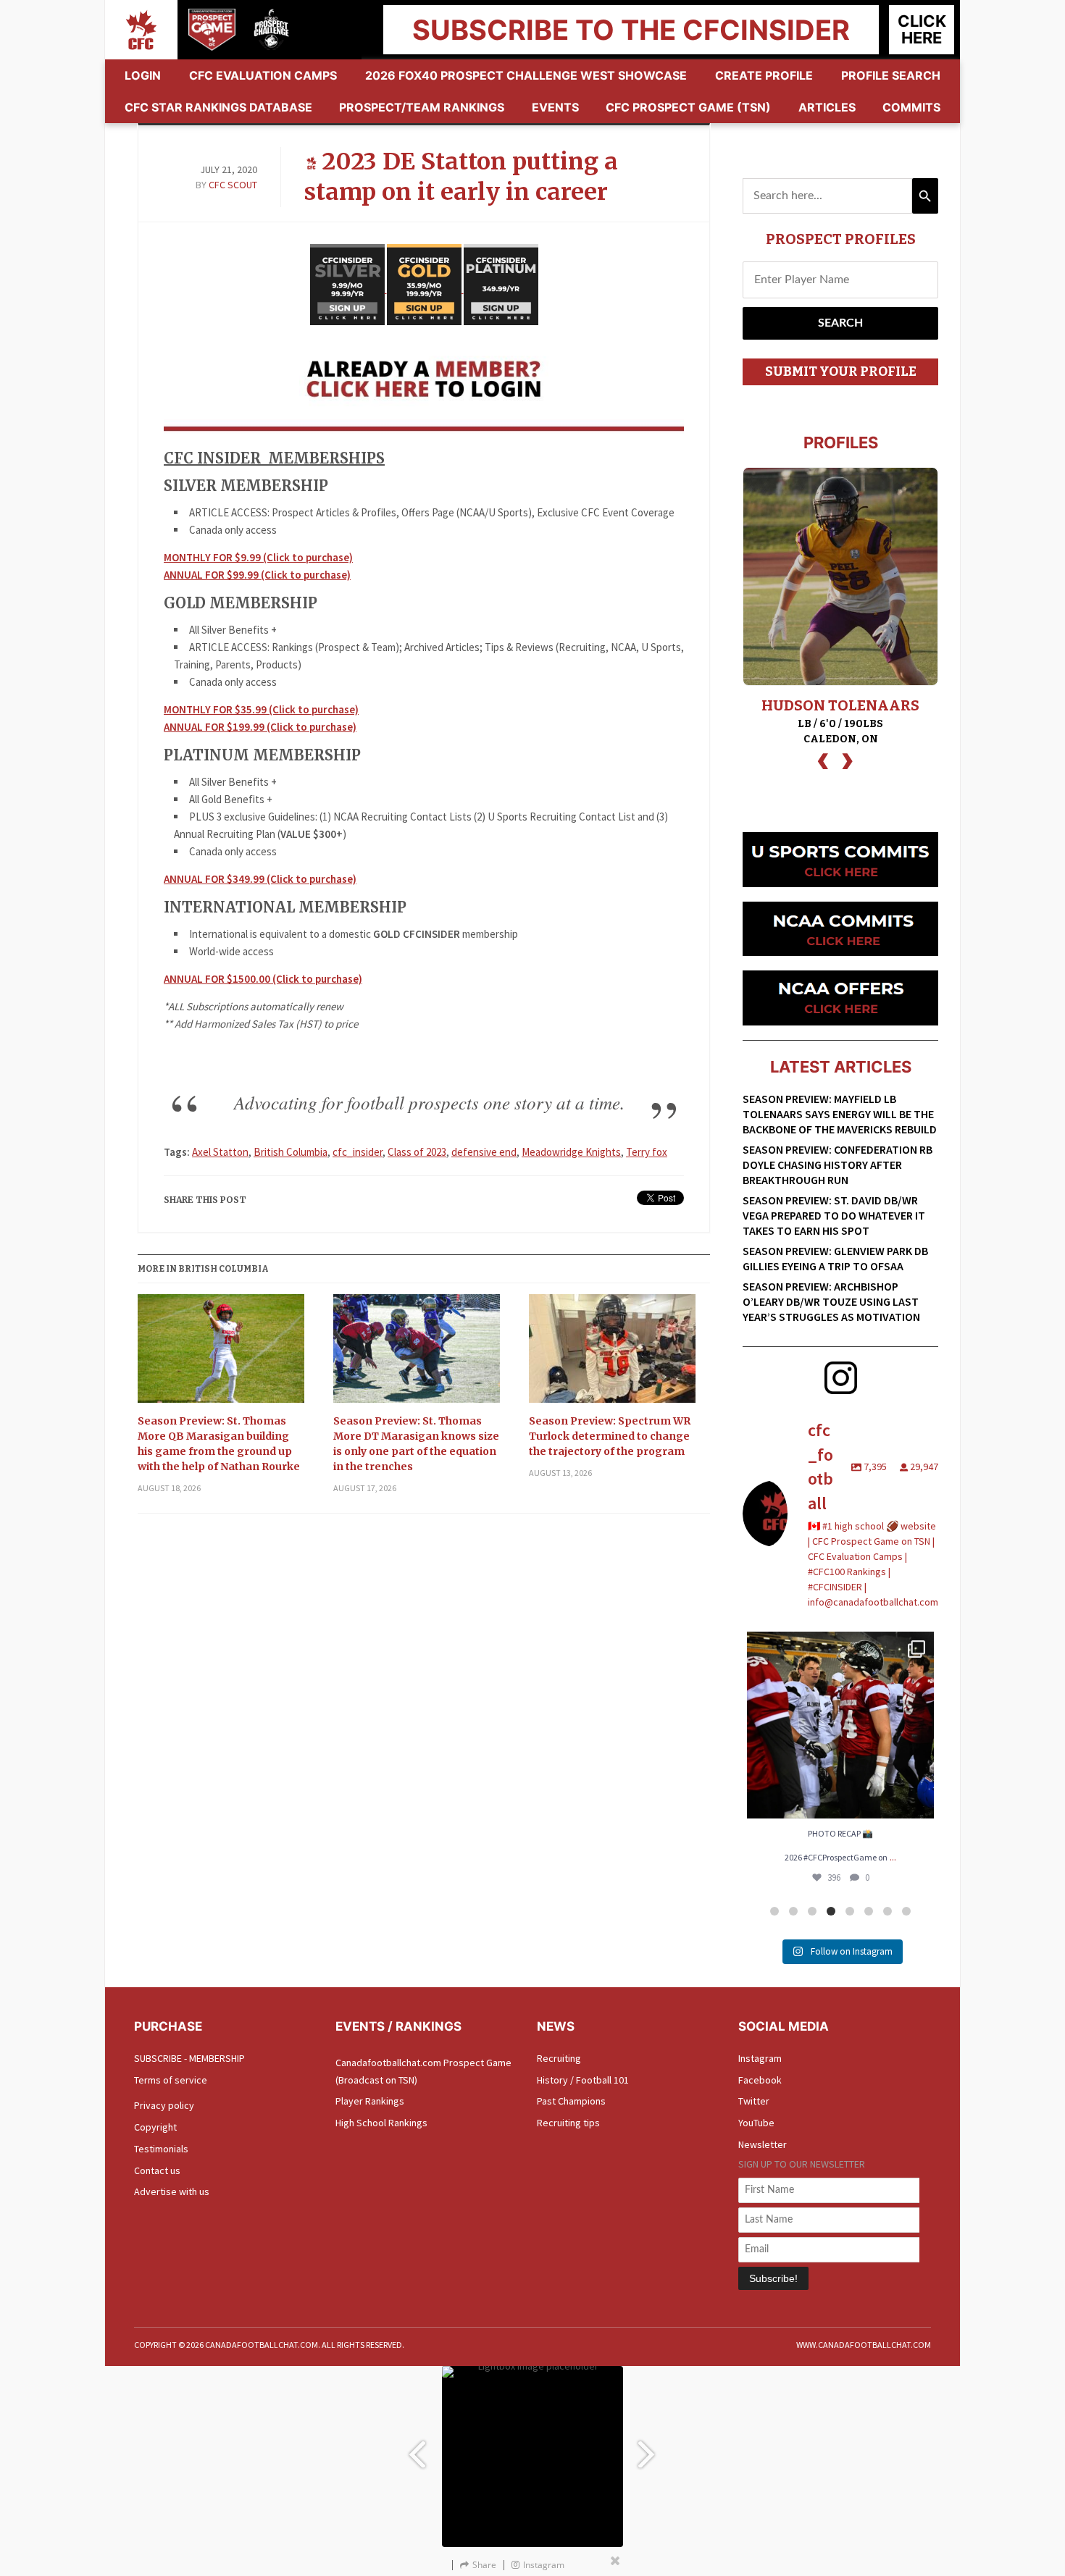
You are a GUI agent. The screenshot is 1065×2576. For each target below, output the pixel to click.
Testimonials (161, 2149)
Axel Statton (220, 1152)
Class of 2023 (417, 1152)
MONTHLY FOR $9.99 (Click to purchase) (258, 557)
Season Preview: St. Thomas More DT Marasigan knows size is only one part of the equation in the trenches (416, 1444)
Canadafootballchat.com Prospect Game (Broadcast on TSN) (423, 2071)
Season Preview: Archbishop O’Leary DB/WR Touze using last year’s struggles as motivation (831, 1301)
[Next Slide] (648, 2447)
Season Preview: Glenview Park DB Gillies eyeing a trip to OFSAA (835, 1258)
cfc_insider (358, 1152)
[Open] (840, 1725)
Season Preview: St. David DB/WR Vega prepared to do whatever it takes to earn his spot (834, 1215)
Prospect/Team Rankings (422, 107)
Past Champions (571, 2101)
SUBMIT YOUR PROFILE (841, 372)
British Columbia (291, 1152)
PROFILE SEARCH (891, 75)
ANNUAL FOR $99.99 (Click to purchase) (257, 575)
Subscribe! (773, 2278)
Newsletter (763, 2144)
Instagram (760, 2058)
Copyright (155, 2127)
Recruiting (559, 2058)
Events (555, 107)
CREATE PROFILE (764, 75)
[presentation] (823, 759)
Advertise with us (172, 2191)
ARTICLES (827, 107)
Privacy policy (164, 2105)
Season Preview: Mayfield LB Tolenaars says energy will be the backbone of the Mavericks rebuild (840, 1114)
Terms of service (171, 2080)
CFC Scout (233, 185)
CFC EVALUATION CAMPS (263, 75)
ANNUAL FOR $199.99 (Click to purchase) (260, 727)
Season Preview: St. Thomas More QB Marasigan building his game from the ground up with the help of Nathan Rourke (219, 1444)
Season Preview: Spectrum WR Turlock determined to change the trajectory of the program (610, 1436)
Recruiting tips (568, 2123)
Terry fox (647, 1152)
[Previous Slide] (417, 2447)
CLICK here (922, 29)
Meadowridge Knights (571, 1152)
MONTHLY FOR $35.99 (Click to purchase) (261, 709)
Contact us (157, 2170)
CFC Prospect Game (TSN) (688, 107)
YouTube (756, 2123)
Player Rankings (370, 2101)
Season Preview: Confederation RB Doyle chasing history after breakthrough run (838, 1165)
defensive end (484, 1152)
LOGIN (143, 75)
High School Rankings (381, 2123)
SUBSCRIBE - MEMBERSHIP (189, 2058)
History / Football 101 (583, 2080)
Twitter (754, 2101)
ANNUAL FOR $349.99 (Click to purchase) (260, 879)
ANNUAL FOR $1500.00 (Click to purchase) (263, 979)
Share (484, 2565)
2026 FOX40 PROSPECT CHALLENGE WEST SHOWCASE (526, 75)
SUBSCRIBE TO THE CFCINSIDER (631, 30)
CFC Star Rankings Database (218, 107)
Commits (911, 107)
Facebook (760, 2080)
